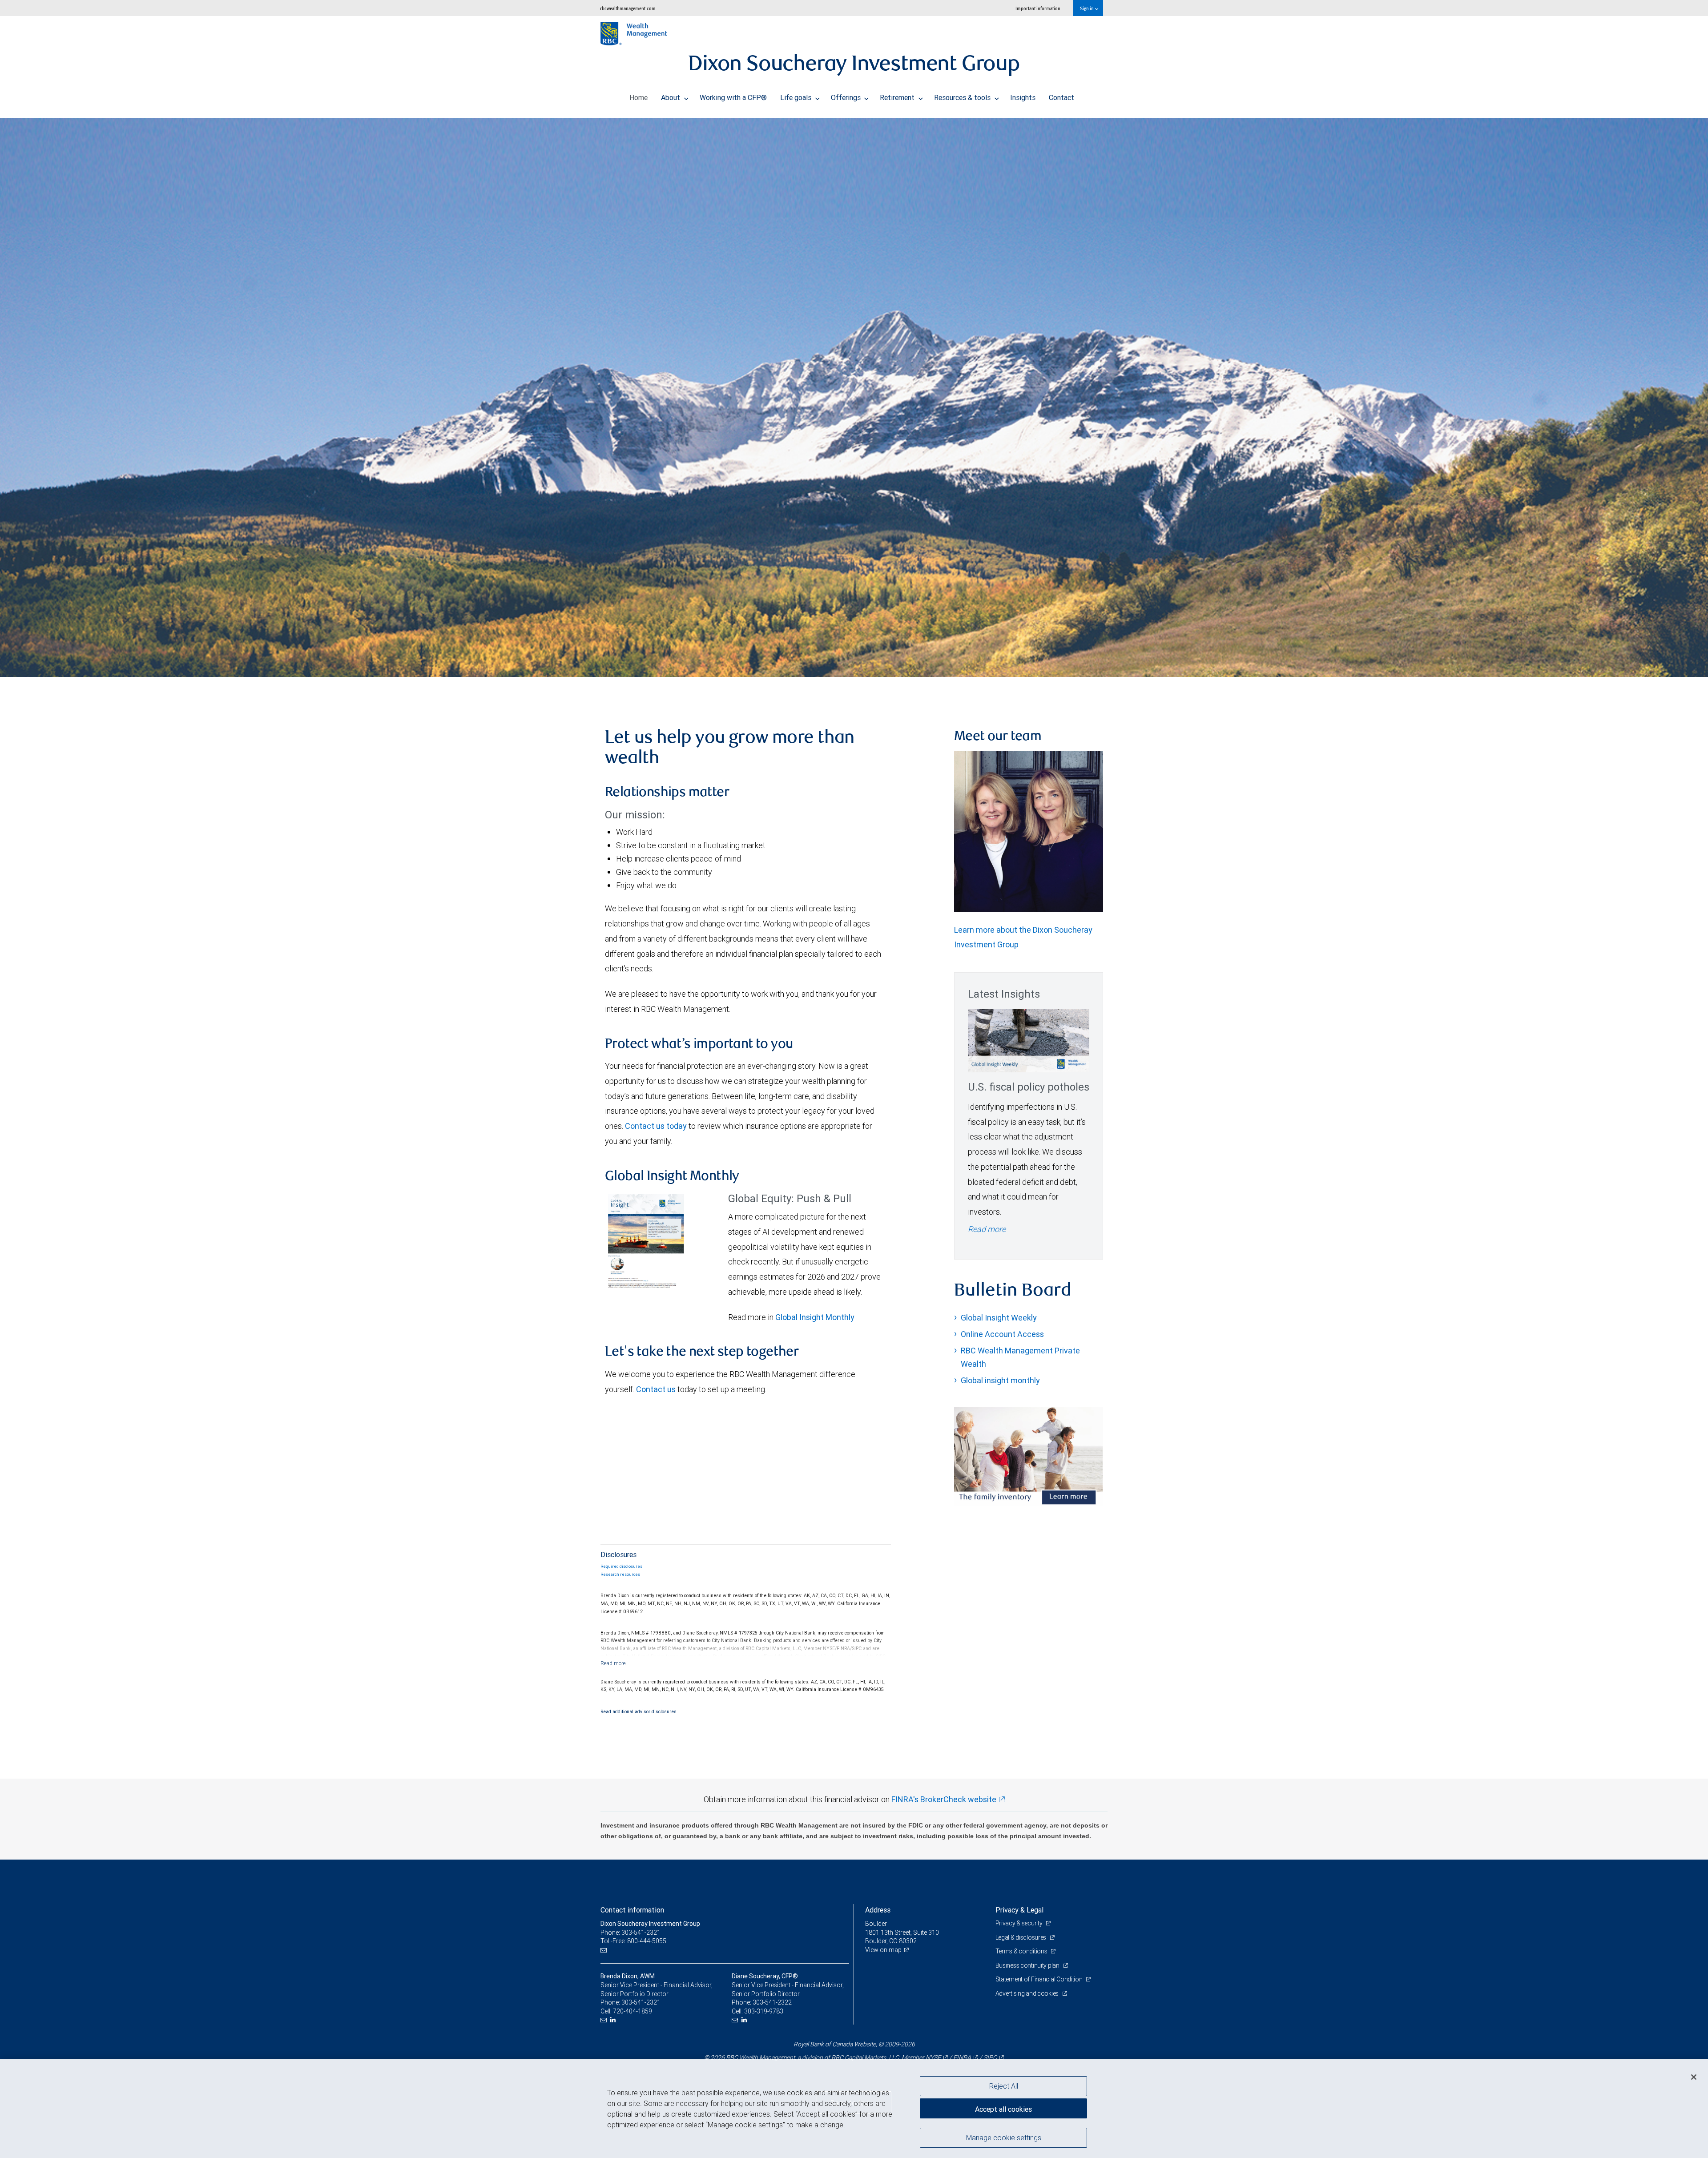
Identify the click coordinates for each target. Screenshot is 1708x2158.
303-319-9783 (764, 2011)
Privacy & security (1020, 1923)
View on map (883, 1950)
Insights (1023, 97)
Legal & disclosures (1021, 1937)
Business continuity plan (1028, 1965)
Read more (987, 1229)
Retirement (898, 97)
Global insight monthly (1000, 1380)
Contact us (656, 1389)
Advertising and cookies (1028, 1993)
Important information (1038, 8)
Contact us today (656, 1126)
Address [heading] (878, 1910)
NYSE (933, 2057)
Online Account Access (1002, 1334)
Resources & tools (963, 97)
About (671, 97)
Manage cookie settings (1004, 2137)
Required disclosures (621, 1566)
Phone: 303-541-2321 (630, 1933)
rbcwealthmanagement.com (628, 8)
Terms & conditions (1022, 1951)
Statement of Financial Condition (1040, 1979)
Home (638, 97)
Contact (1061, 97)
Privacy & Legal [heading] (1019, 1910)
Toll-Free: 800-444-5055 (633, 1941)
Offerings (847, 97)
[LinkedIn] (614, 2020)
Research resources (620, 1574)
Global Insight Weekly (999, 1318)
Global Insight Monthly (815, 1317)
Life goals (797, 97)
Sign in (1087, 8)
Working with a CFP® (733, 97)
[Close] (1694, 2077)
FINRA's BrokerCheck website (944, 1799)
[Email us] (605, 1950)
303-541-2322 (772, 2002)
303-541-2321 (641, 2002)
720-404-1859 (632, 2011)
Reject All (1004, 2086)
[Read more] (613, 1663)
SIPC (990, 2057)
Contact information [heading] (632, 1910)
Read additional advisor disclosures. (639, 1711)
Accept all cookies (1003, 2109)
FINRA (962, 2057)
